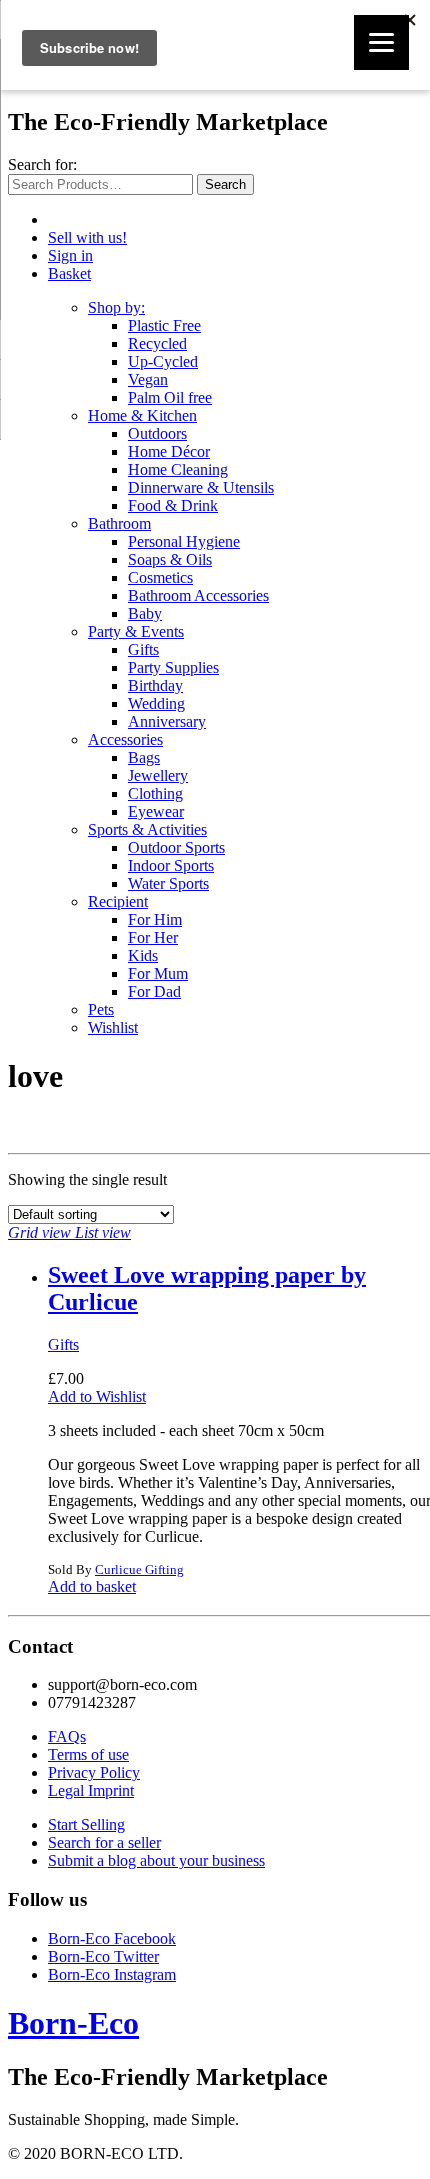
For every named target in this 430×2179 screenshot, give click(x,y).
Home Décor (169, 451)
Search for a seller (104, 1842)
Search (225, 184)
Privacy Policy (94, 1772)
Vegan (148, 379)
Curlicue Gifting (139, 1569)
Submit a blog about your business (156, 1860)
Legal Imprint (91, 1790)
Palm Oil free (170, 397)
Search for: (42, 164)
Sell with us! (87, 237)
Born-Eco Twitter (103, 1956)
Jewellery (158, 775)
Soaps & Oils (170, 559)
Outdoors (157, 433)
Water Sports (168, 883)
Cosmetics (160, 577)
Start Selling (86, 1824)
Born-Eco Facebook (112, 1938)
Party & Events (136, 631)
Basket (69, 273)
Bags (144, 757)
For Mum (158, 973)
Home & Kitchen (142, 415)
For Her (153, 937)
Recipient (118, 901)
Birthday (155, 685)
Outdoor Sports (176, 847)
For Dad (154, 991)
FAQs (67, 1736)
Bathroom (119, 523)
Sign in (70, 255)
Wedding (156, 703)
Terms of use (88, 1754)
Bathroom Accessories (198, 595)
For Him (155, 919)
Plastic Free (164, 325)
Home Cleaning (178, 469)
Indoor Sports (171, 865)
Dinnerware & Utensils (201, 487)
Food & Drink (173, 505)
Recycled (157, 343)
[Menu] (381, 42)
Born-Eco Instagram (112, 1974)
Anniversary (167, 721)
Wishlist (113, 1027)
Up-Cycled (163, 361)
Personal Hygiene (184, 541)
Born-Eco (73, 2023)
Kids (143, 955)
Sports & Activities (147, 829)
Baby (145, 613)
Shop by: (116, 307)
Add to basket (92, 1586)
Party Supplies (173, 667)
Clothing (155, 793)
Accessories (125, 739)
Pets (101, 1009)
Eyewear (156, 811)
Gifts (143, 649)
